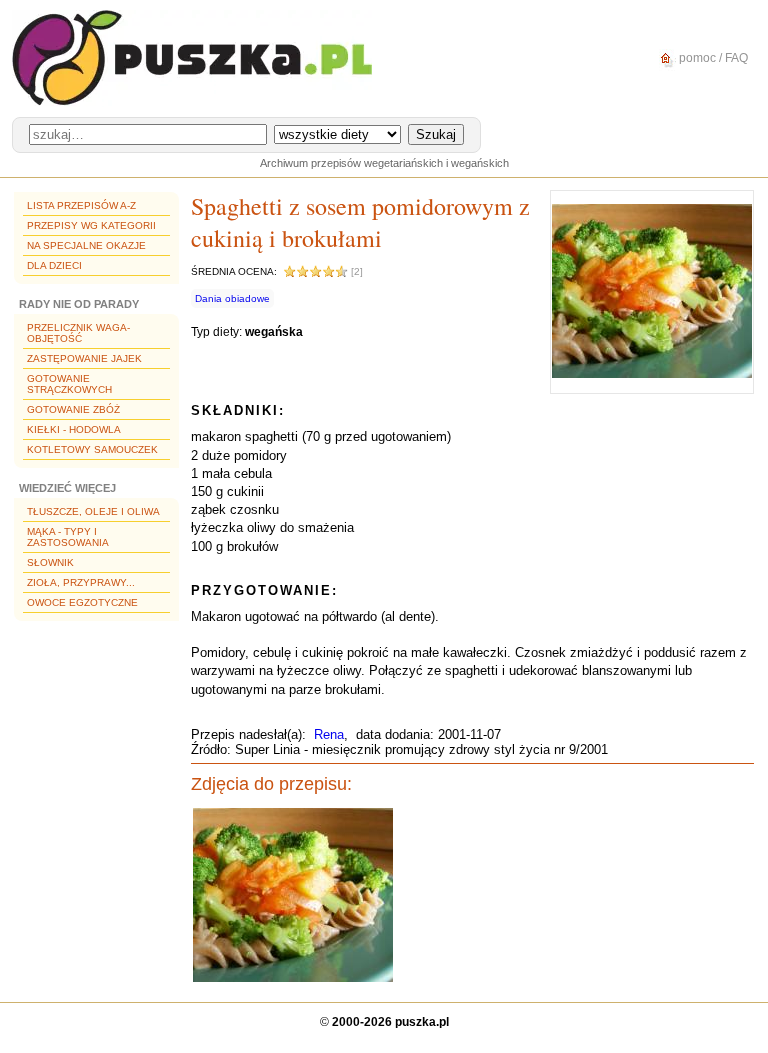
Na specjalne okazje (86, 245)
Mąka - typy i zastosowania (68, 537)
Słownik (50, 562)
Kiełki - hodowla (74, 429)
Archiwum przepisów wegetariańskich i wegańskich (384, 163)
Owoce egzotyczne (82, 602)
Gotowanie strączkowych (69, 384)
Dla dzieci (54, 265)
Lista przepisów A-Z (81, 205)
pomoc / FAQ (712, 58)
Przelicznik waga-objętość (78, 333)
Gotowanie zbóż (73, 409)
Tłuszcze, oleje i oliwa (93, 511)
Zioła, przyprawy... (81, 582)
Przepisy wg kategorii (91, 225)
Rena (329, 734)
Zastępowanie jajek (84, 358)
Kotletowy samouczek (92, 449)
